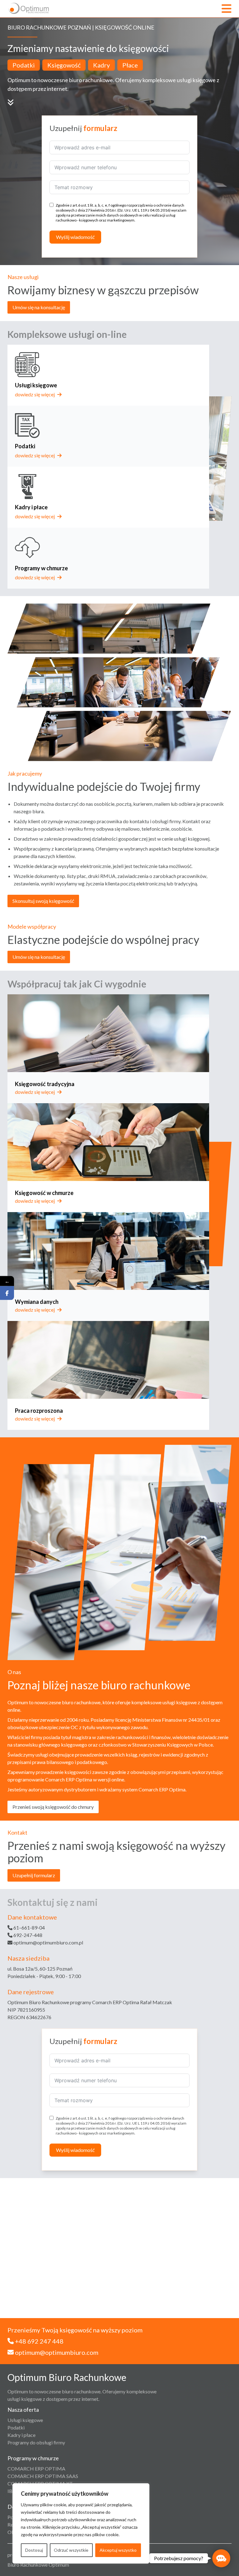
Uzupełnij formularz (34, 1875)
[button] (221, 2558)
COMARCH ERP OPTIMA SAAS (43, 2476)
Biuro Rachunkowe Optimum (38, 2565)
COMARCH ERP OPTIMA (36, 2469)
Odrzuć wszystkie (71, 2550)
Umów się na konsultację (39, 307)
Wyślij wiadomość (75, 237)
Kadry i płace (21, 2435)
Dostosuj (34, 2550)
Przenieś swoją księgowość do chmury (53, 1807)
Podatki (16, 2427)
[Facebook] (7, 1293)
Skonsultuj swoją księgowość (43, 901)
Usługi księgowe (25, 2420)
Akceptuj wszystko (118, 2550)
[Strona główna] (29, 9)
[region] (81, 2523)
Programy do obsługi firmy (36, 2442)
